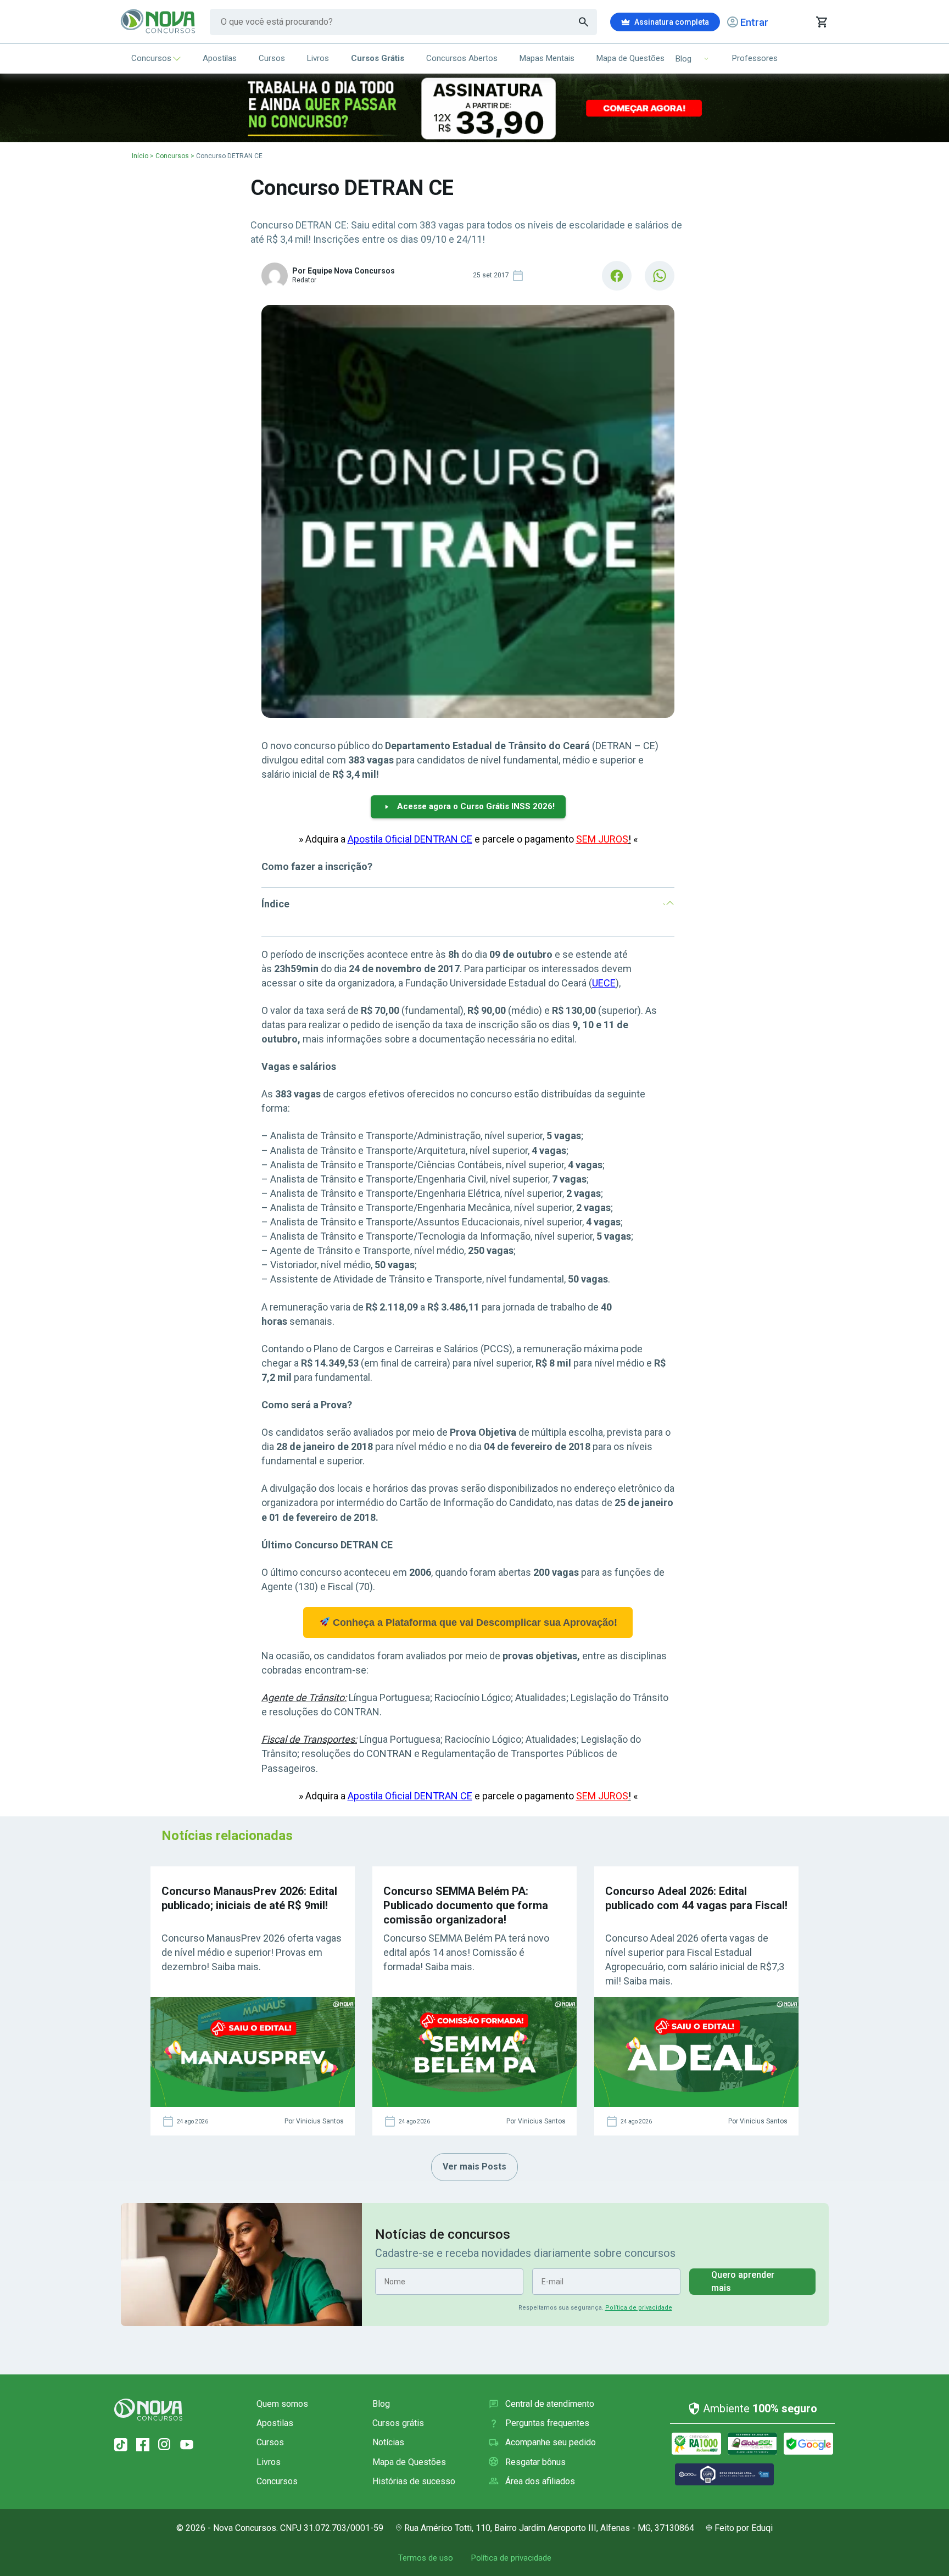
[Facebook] (143, 2445)
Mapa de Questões (630, 58)
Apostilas (220, 58)
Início (140, 156)
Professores (755, 58)
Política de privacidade (639, 2308)
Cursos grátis (398, 2423)
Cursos (272, 58)
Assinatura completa (672, 22)
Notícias (388, 2442)
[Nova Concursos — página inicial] (158, 22)
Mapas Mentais (547, 58)
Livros (318, 58)
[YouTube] (187, 2445)
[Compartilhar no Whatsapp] (660, 276)
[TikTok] (121, 2445)
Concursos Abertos (462, 58)
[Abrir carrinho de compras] (821, 22)
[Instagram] (165, 2445)
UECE (604, 983)
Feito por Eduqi (744, 2528)
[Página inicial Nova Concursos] (148, 2410)
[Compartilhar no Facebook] (617, 276)
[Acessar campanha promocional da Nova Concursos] (474, 108)
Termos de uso (426, 2558)
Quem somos (282, 2404)
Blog (381, 2404)
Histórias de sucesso (414, 2481)
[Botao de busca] (584, 22)
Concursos (151, 58)
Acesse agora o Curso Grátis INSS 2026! (476, 806)
